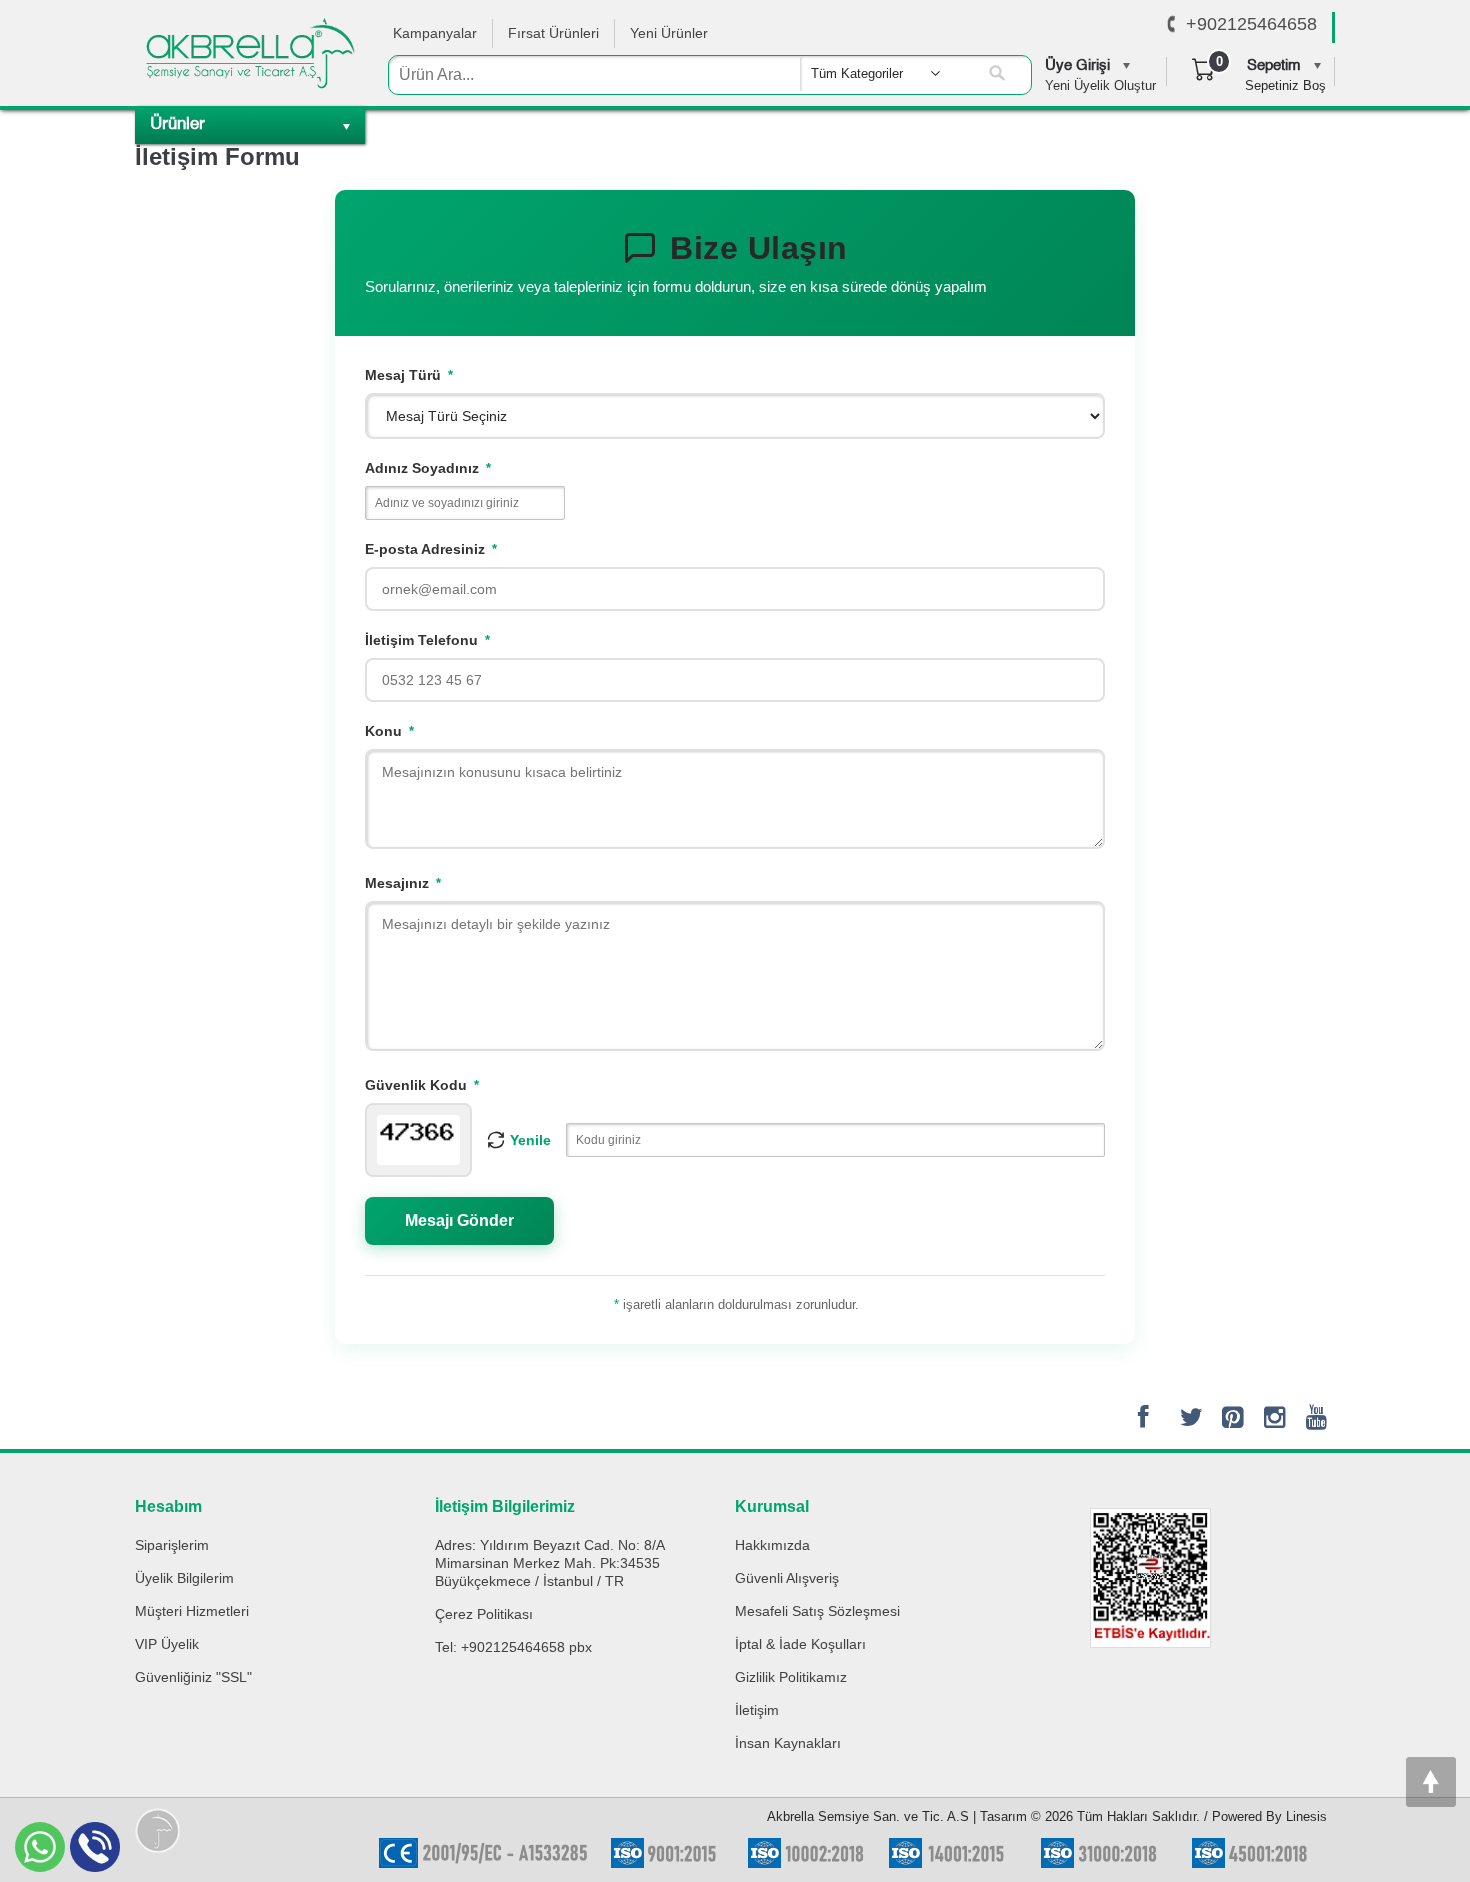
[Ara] (997, 74)
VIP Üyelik (167, 1644)
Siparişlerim (172, 1545)
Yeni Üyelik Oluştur (1100, 85)
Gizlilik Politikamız (791, 1677)
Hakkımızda (772, 1545)
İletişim (757, 1710)
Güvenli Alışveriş (787, 1578)
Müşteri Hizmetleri (192, 1611)
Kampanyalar (435, 33)
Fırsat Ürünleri (553, 33)
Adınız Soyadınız (428, 468)
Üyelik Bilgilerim (184, 1578)
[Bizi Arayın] (1171, 25)
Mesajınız (403, 883)
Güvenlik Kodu (422, 1085)
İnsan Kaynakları (788, 1743)
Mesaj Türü (409, 375)
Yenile (530, 1140)
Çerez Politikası (484, 1614)
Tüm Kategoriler (857, 73)
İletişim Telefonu (427, 640)
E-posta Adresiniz (431, 549)
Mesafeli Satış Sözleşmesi (817, 1611)
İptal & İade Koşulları (800, 1644)
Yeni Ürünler (669, 33)
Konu (389, 731)
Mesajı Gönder (459, 1220)
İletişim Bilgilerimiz (505, 1506)
